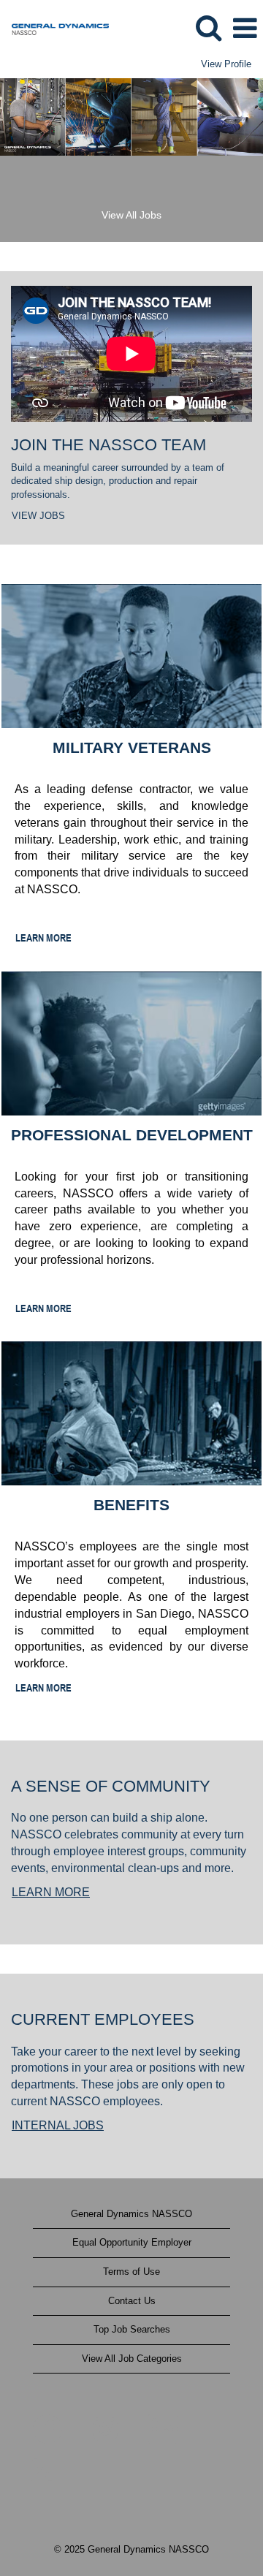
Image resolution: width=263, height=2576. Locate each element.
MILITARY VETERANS (132, 747)
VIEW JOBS (38, 516)
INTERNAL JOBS (58, 2125)
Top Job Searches (132, 2329)
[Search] (208, 27)
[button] (245, 28)
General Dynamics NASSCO (131, 2214)
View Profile (226, 64)
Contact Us (132, 2301)
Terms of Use (131, 2272)
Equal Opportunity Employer (132, 2242)
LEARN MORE (43, 937)
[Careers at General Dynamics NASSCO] (55, 27)
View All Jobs (131, 215)
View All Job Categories (132, 2359)
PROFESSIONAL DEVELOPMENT (132, 1135)
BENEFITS (131, 1505)
